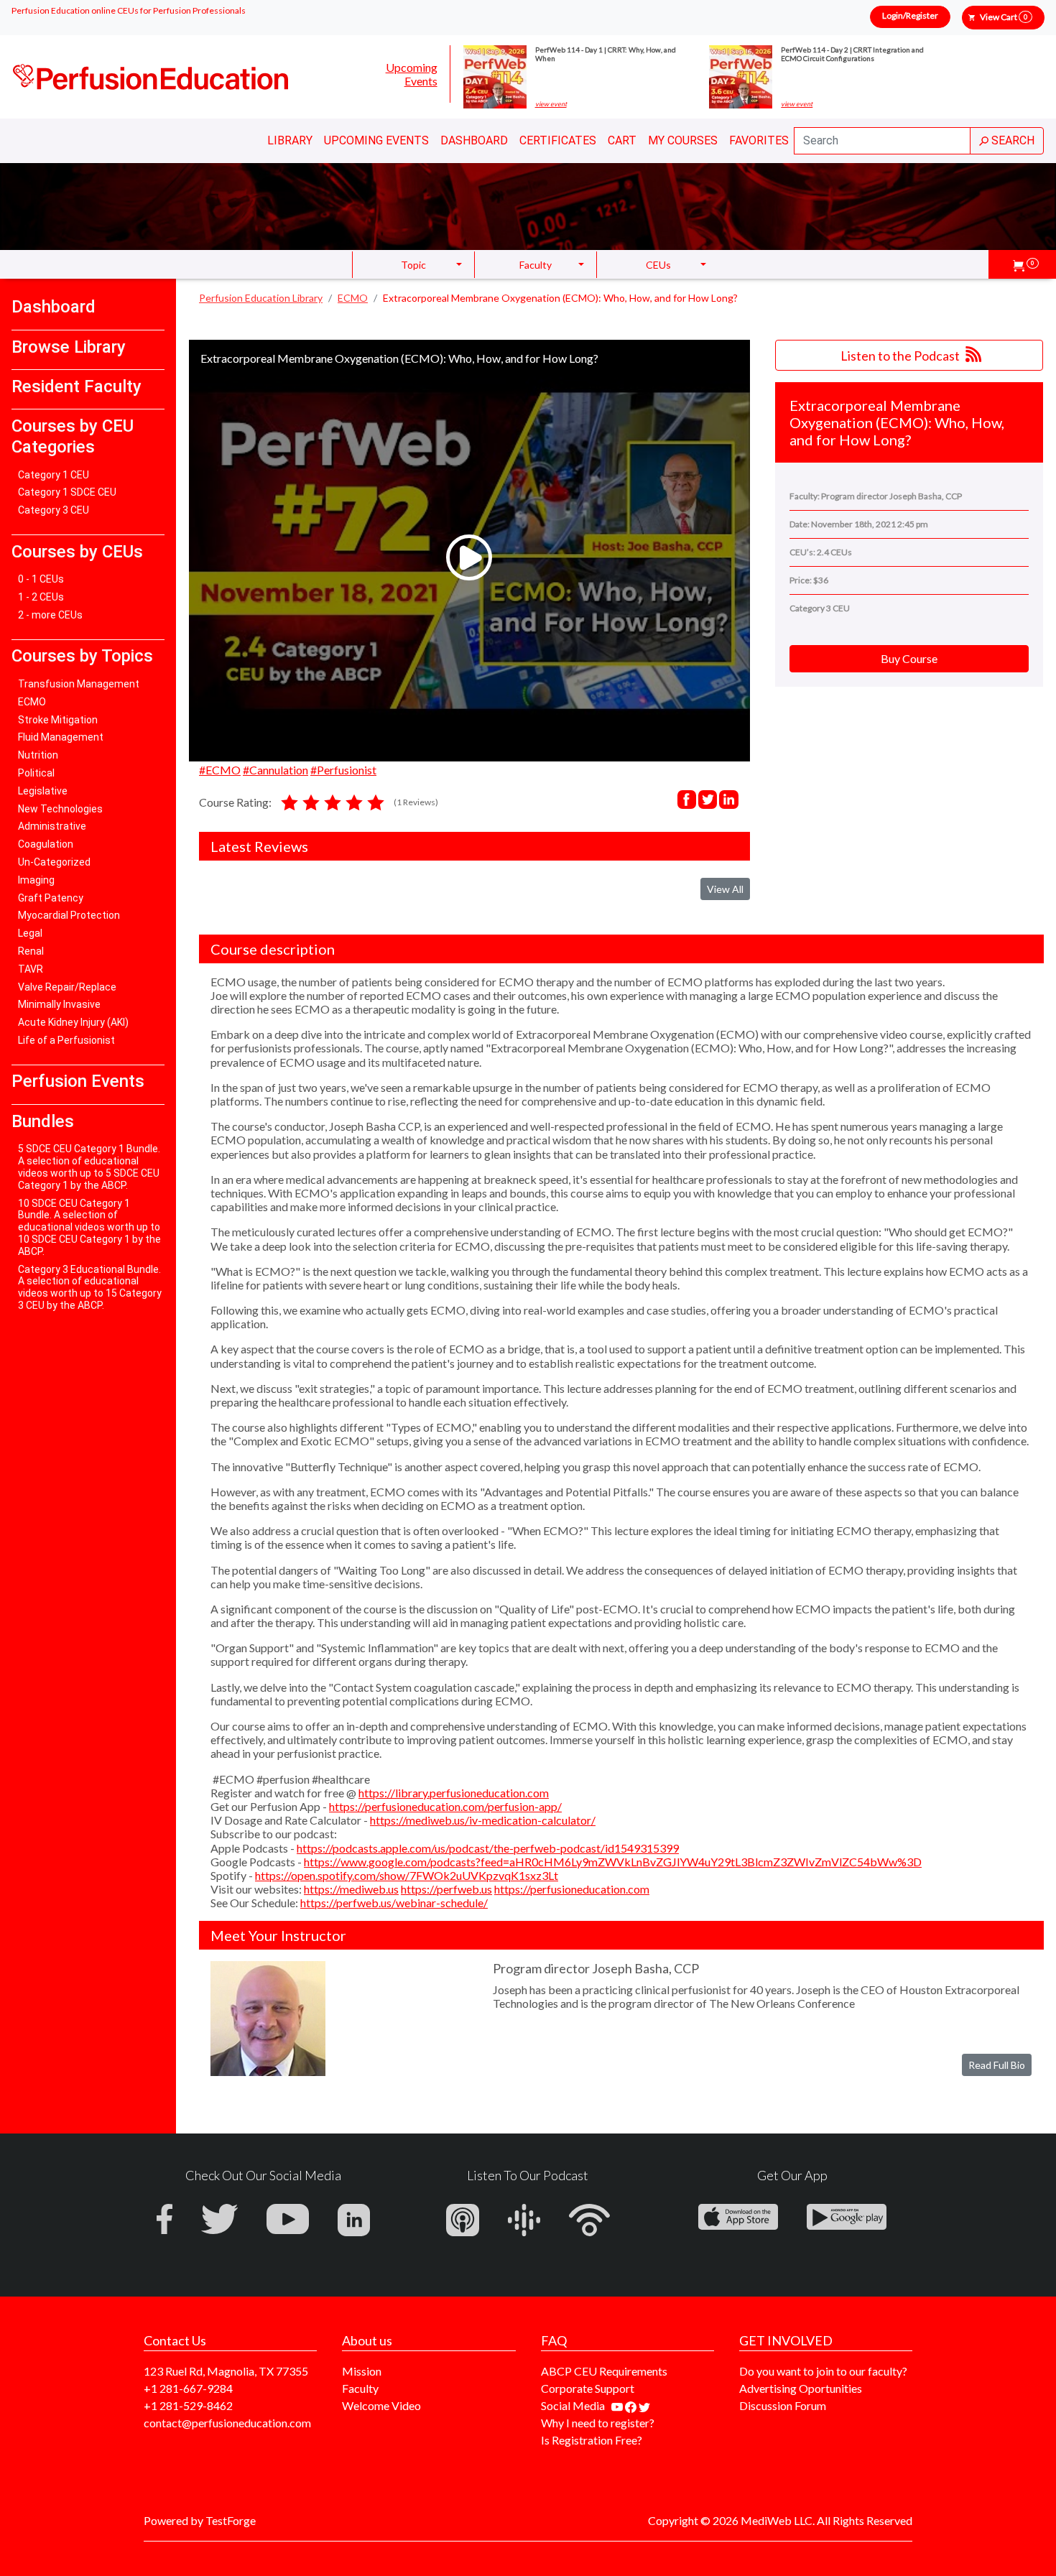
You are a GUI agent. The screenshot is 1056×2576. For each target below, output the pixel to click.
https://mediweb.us (351, 1889)
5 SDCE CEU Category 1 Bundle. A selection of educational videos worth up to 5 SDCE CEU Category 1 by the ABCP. (89, 1167)
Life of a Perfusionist (66, 1040)
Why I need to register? (598, 2423)
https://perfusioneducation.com (572, 1889)
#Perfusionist (343, 770)
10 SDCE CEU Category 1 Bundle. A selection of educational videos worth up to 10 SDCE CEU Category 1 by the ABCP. (89, 1227)
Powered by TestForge (200, 2520)
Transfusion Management (79, 684)
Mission (362, 2371)
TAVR (31, 969)
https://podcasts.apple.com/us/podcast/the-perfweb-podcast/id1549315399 (488, 1848)
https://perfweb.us (446, 1889)
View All (725, 889)
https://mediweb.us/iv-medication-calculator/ (483, 1820)
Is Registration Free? (592, 2440)
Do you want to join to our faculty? (823, 2371)
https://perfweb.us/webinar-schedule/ (394, 1903)
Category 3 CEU (54, 510)
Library (290, 140)
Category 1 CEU (54, 475)
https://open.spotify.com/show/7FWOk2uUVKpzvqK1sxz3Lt (407, 1875)
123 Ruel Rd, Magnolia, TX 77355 (226, 2371)
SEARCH (1011, 140)
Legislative (43, 791)
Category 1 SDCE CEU (67, 492)
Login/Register (910, 15)
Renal (31, 951)
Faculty (360, 2388)
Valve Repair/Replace (67, 987)
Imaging (36, 880)
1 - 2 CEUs (41, 597)
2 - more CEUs (50, 615)
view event (551, 104)
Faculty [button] (536, 265)
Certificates (558, 140)
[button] (1026, 264)
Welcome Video (381, 2405)
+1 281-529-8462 (188, 2405)
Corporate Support (588, 2388)
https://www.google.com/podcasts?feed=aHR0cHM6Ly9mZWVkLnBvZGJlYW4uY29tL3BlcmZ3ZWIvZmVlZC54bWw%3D (613, 1862)
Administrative (52, 826)
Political (36, 773)
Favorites (759, 140)
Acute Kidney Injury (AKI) (73, 1022)
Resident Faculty (77, 386)
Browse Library (69, 347)
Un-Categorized (54, 862)
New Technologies (60, 809)
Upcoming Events (412, 74)
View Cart (1004, 17)
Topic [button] (413, 265)
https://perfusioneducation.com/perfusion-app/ (445, 1806)
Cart (622, 140)
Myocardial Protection (69, 915)
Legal (30, 933)
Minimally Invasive (59, 1004)
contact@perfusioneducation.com (227, 2423)
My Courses (683, 140)
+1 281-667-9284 (188, 2388)
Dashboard (474, 140)
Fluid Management (61, 737)
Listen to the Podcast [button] (901, 356)
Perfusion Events (78, 1081)
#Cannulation (275, 770)
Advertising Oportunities (801, 2388)
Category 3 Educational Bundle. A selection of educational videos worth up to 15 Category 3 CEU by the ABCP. (90, 1287)
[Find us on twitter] (644, 2405)
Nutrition (38, 755)
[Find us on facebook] (632, 2405)
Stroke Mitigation (58, 720)
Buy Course (909, 658)
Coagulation (46, 844)
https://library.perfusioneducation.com (454, 1793)
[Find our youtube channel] (618, 2405)
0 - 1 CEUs (41, 579)
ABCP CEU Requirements (604, 2371)
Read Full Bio (997, 2065)
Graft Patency (51, 898)
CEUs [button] (658, 265)
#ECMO (220, 770)
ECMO (32, 702)
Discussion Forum (783, 2405)
